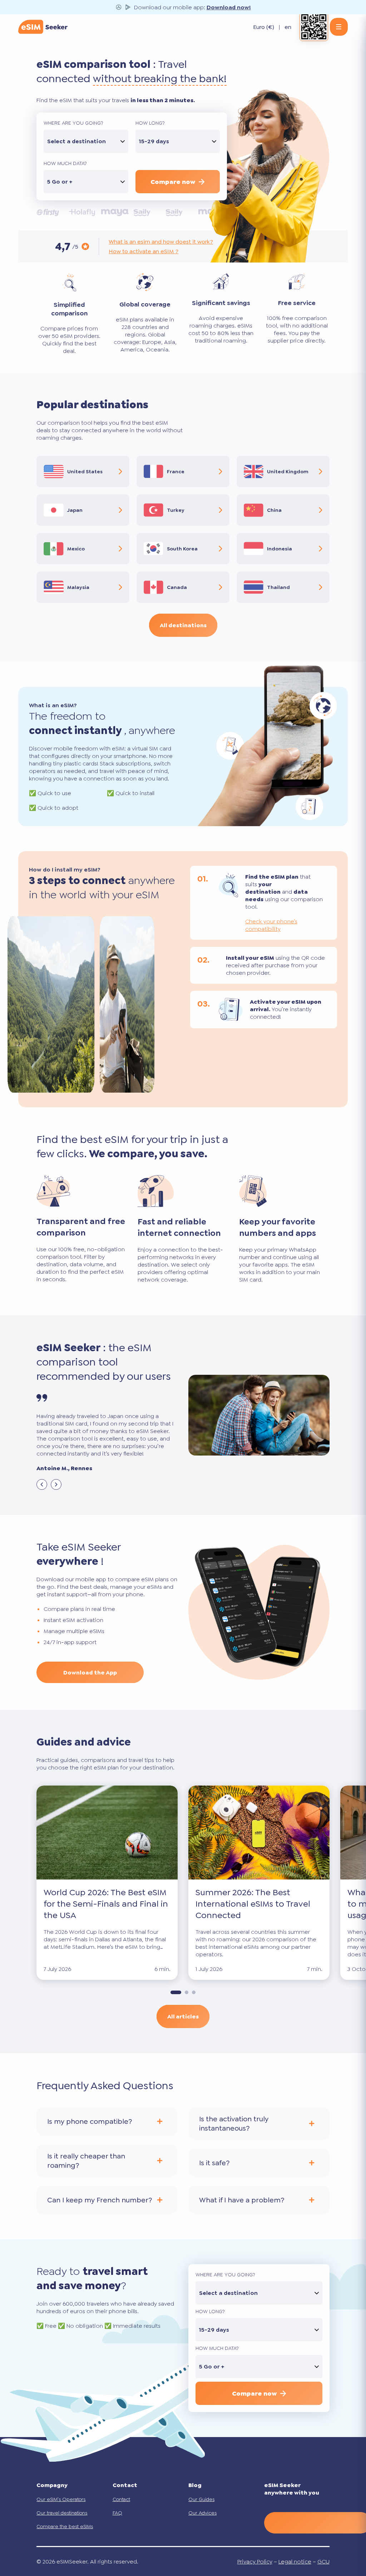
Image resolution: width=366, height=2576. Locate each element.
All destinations (183, 625)
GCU (323, 2562)
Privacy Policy (255, 2562)
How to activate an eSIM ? (144, 251)
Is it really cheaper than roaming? (86, 2161)
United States (85, 471)
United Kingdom (288, 471)
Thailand (278, 587)
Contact (121, 2499)
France (176, 471)
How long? (150, 123)
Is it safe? (214, 2163)
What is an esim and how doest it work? (161, 242)
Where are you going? (73, 123)
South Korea (182, 549)
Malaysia (78, 587)
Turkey (176, 510)
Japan (75, 510)
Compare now (173, 182)
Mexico (76, 549)
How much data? (65, 163)
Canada (177, 587)
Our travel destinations (62, 2513)
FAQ (117, 2513)
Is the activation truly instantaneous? (234, 2123)
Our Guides (201, 2499)
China (274, 510)
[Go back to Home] (43, 27)
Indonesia (280, 549)
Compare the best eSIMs (65, 2526)
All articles (183, 2016)
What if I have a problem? (242, 2200)
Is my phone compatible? (90, 2121)
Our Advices (202, 2513)
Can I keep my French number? (100, 2200)
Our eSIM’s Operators (61, 2499)
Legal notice (295, 2562)
